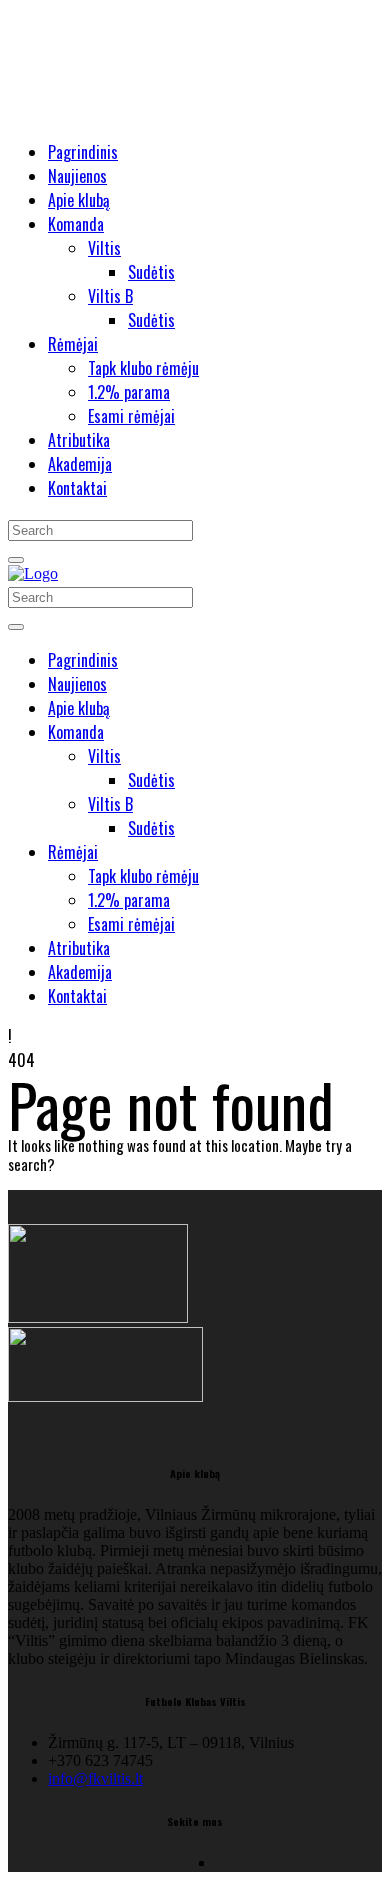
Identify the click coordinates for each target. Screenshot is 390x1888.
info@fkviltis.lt (95, 1778)
